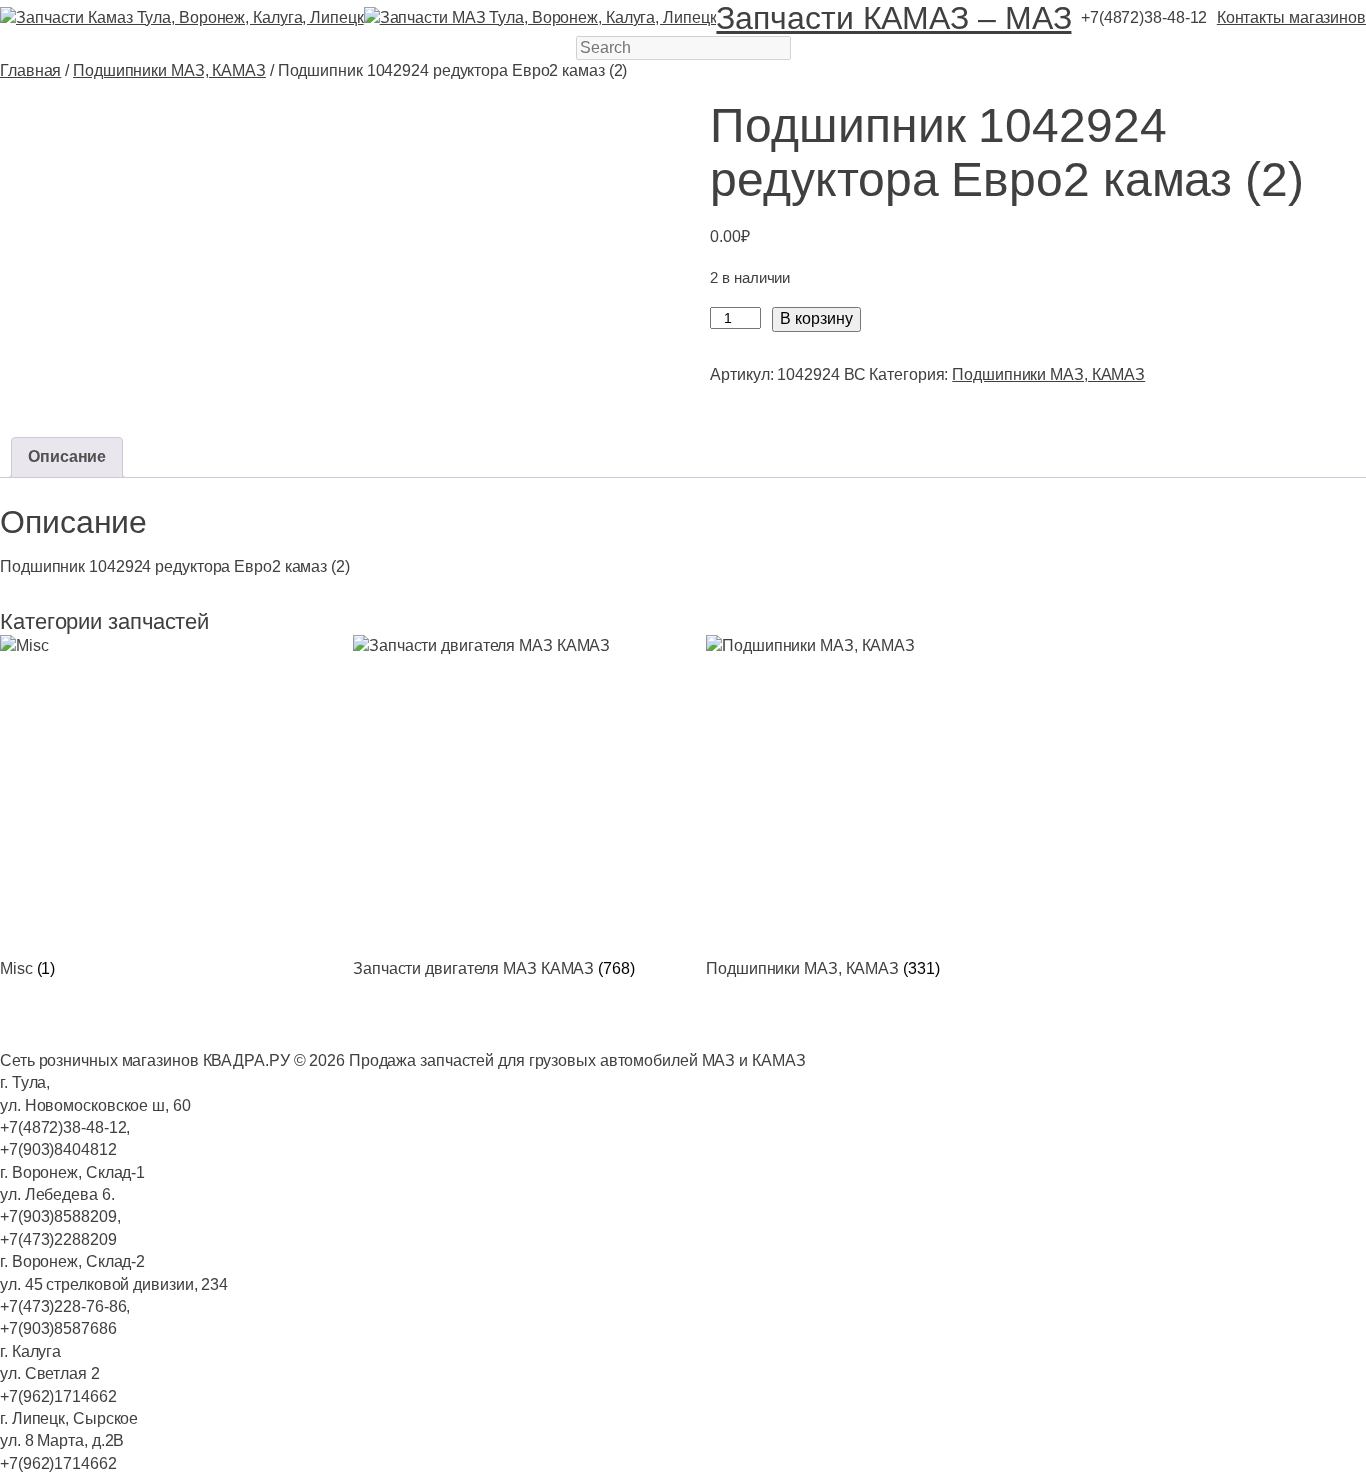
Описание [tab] (67, 456)
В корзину (816, 318)
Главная (30, 70)
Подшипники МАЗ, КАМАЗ (169, 70)
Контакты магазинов (1291, 17)
